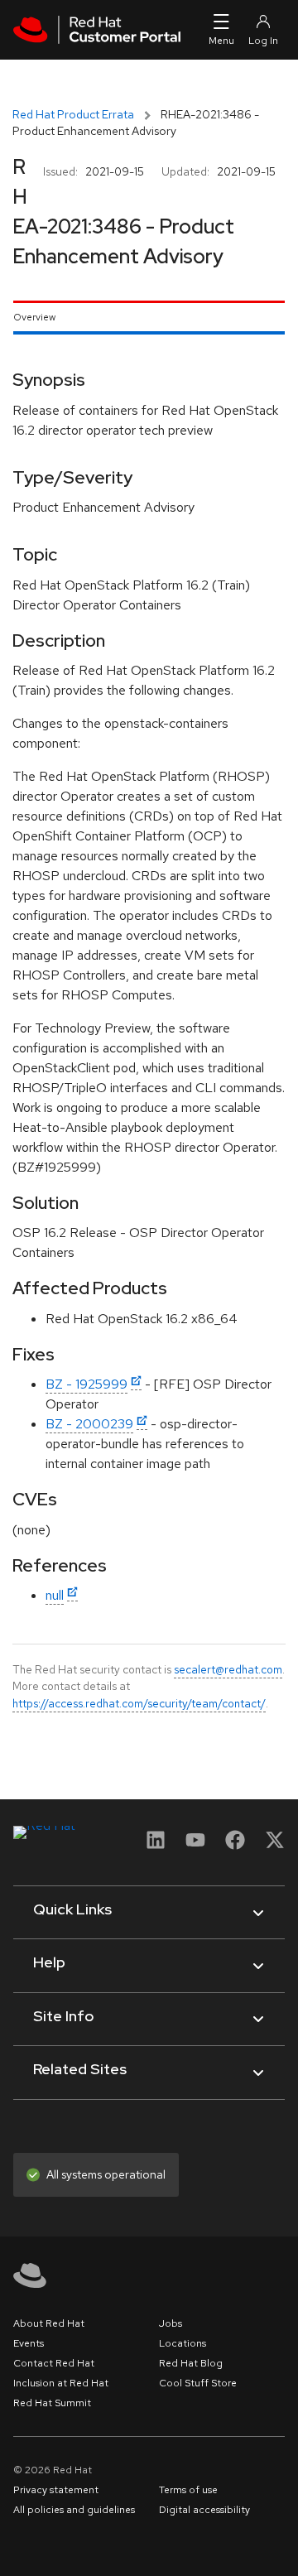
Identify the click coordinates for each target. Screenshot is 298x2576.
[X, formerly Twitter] (275, 1845)
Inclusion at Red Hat (61, 2383)
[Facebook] (235, 1845)
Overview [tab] (34, 317)
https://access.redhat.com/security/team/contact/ (139, 1703)
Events (29, 2343)
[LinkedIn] (156, 1845)
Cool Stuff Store (198, 2383)
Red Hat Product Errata (73, 114)
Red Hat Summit (52, 2403)
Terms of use (188, 2490)
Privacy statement (56, 2490)
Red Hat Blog (191, 2363)
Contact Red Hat (54, 2363)
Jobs (171, 2323)
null (55, 1595)
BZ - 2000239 (89, 1424)
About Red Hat (49, 2323)
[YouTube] (195, 1845)
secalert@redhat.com (228, 1669)
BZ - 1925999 (87, 1384)
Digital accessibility (204, 2510)
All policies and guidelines (74, 2510)
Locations (183, 2343)
